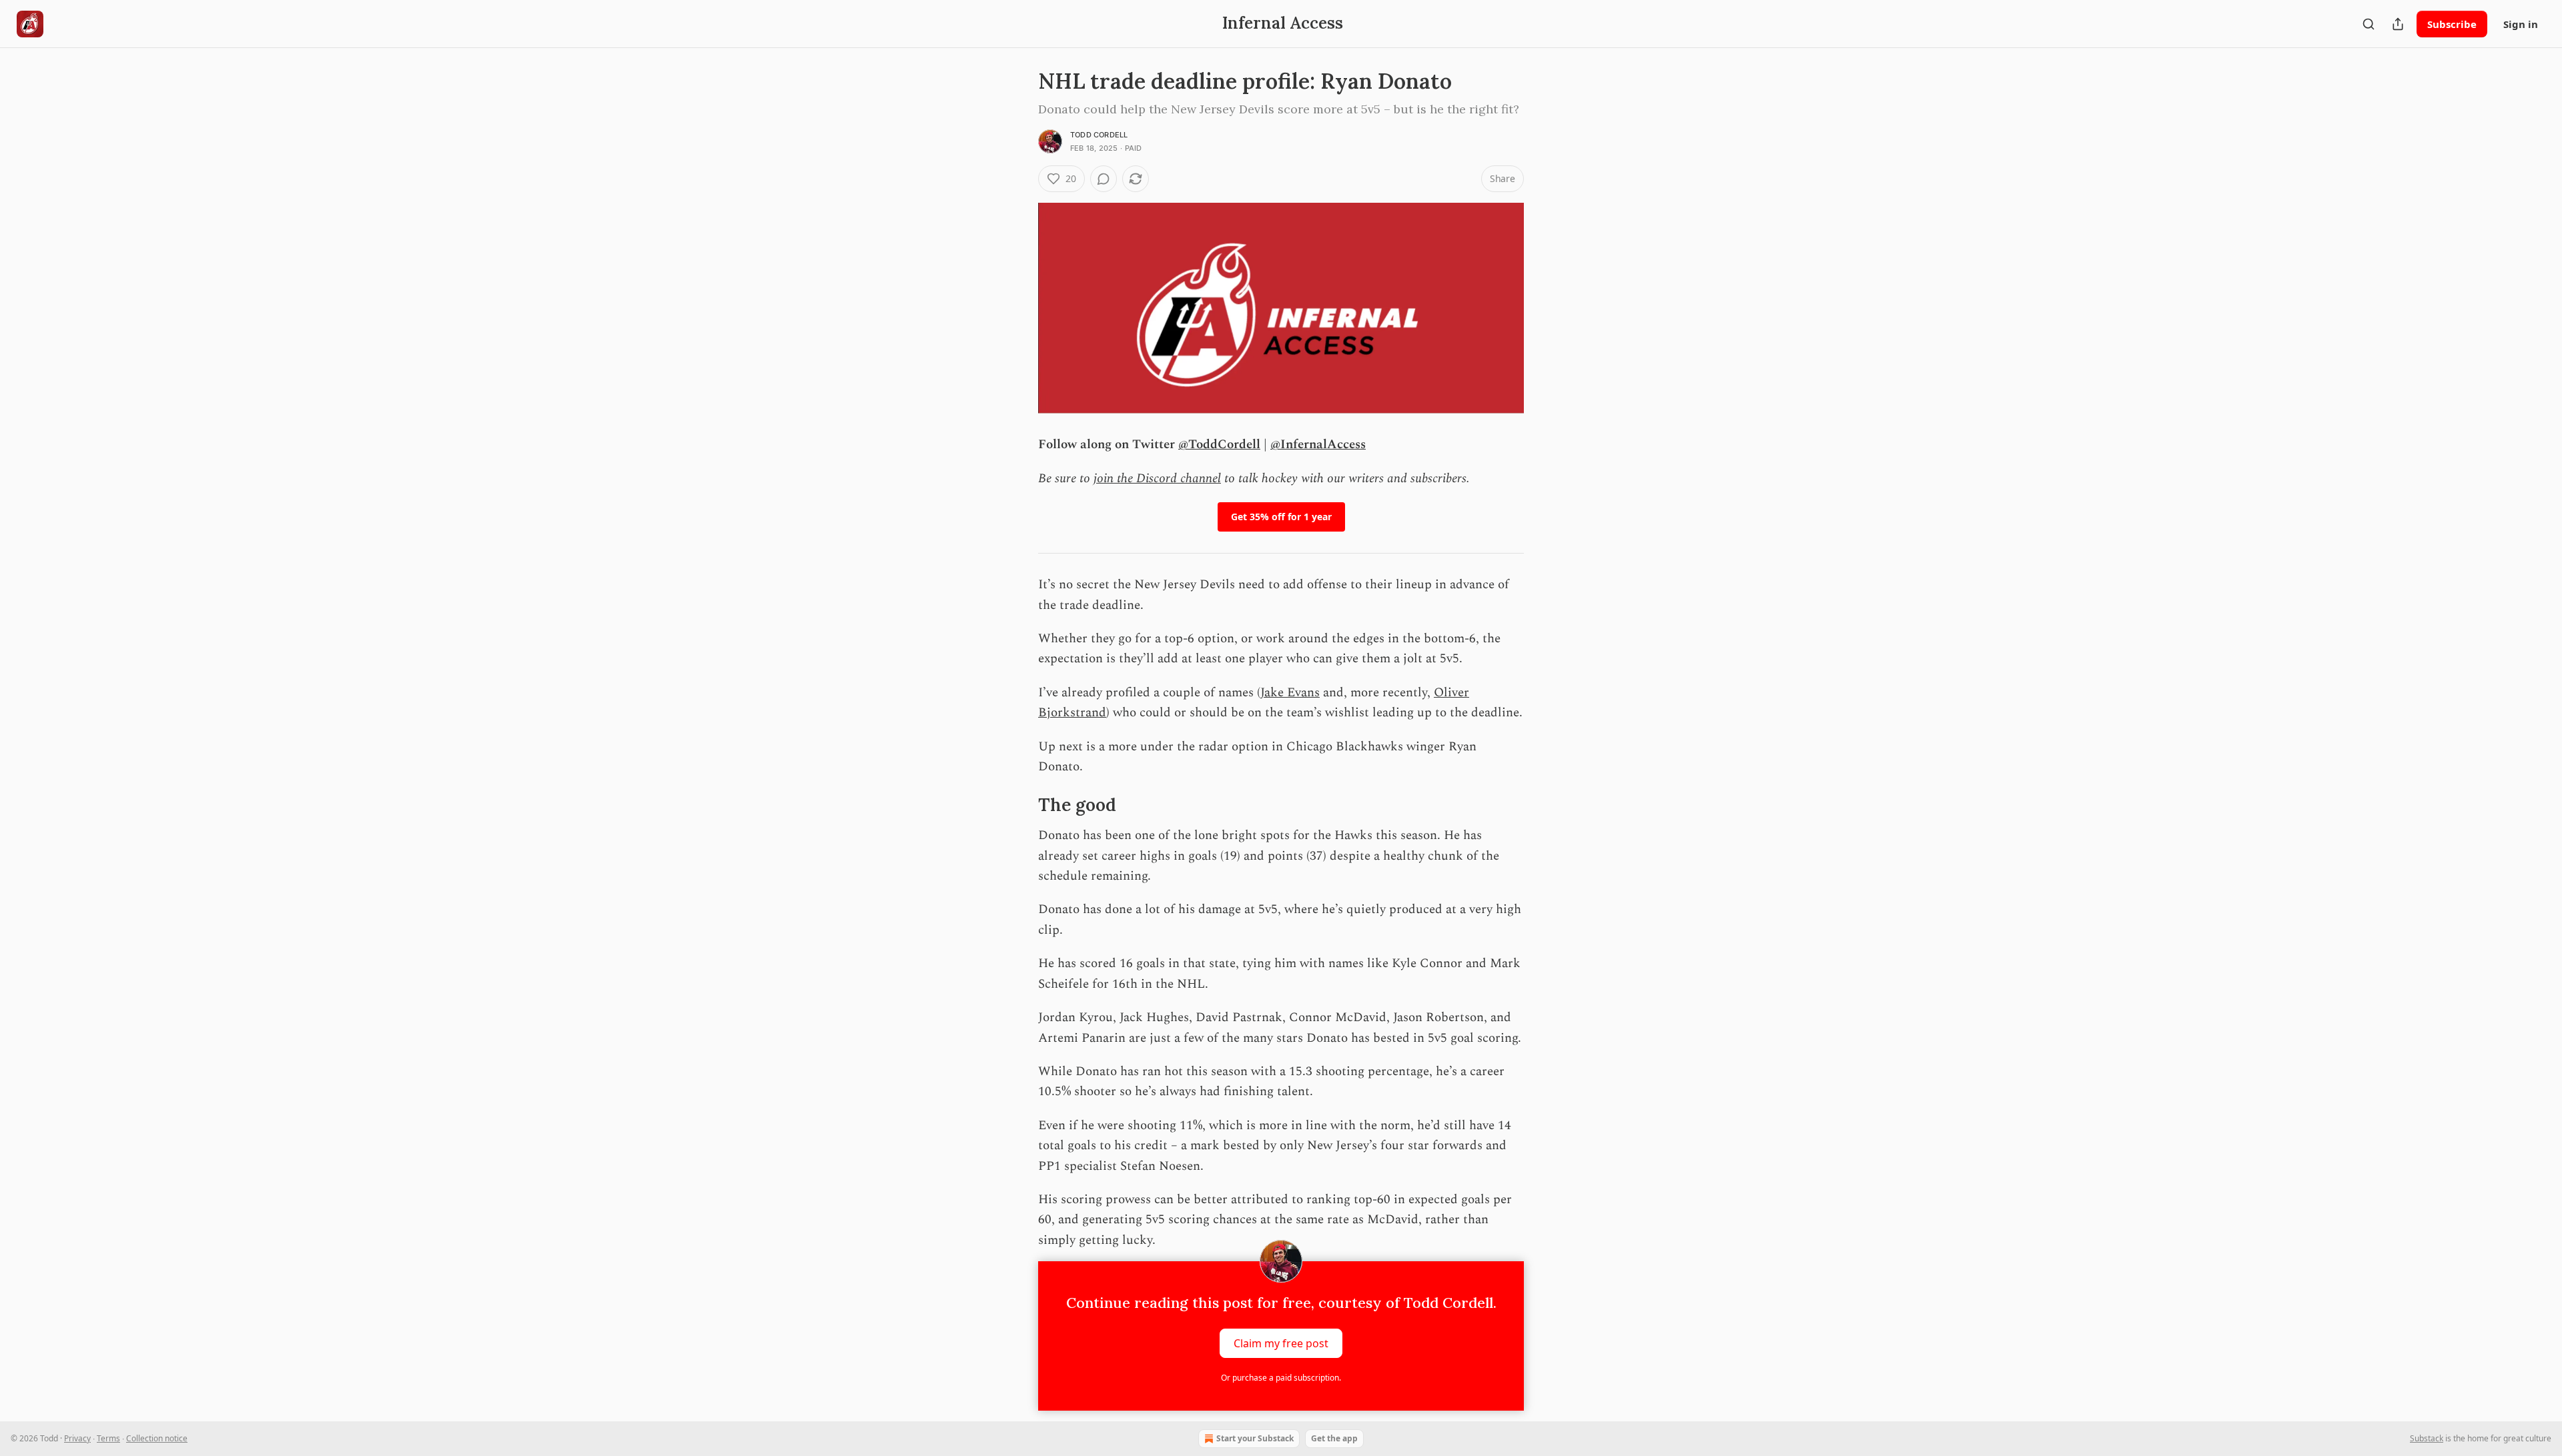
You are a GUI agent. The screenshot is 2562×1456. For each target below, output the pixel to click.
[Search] (2369, 24)
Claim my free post (1281, 1343)
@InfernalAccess (1318, 445)
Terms (108, 1438)
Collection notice (157, 1438)
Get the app (1334, 1438)
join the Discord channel (1157, 479)
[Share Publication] (2398, 24)
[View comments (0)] (1104, 179)
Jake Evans (1290, 693)
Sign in (2521, 24)
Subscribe (2452, 24)
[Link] (1019, 805)
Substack (2427, 1438)
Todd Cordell (1099, 135)
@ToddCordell (1219, 445)
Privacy (77, 1438)
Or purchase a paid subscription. (1281, 1378)
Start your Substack (1255, 1438)
